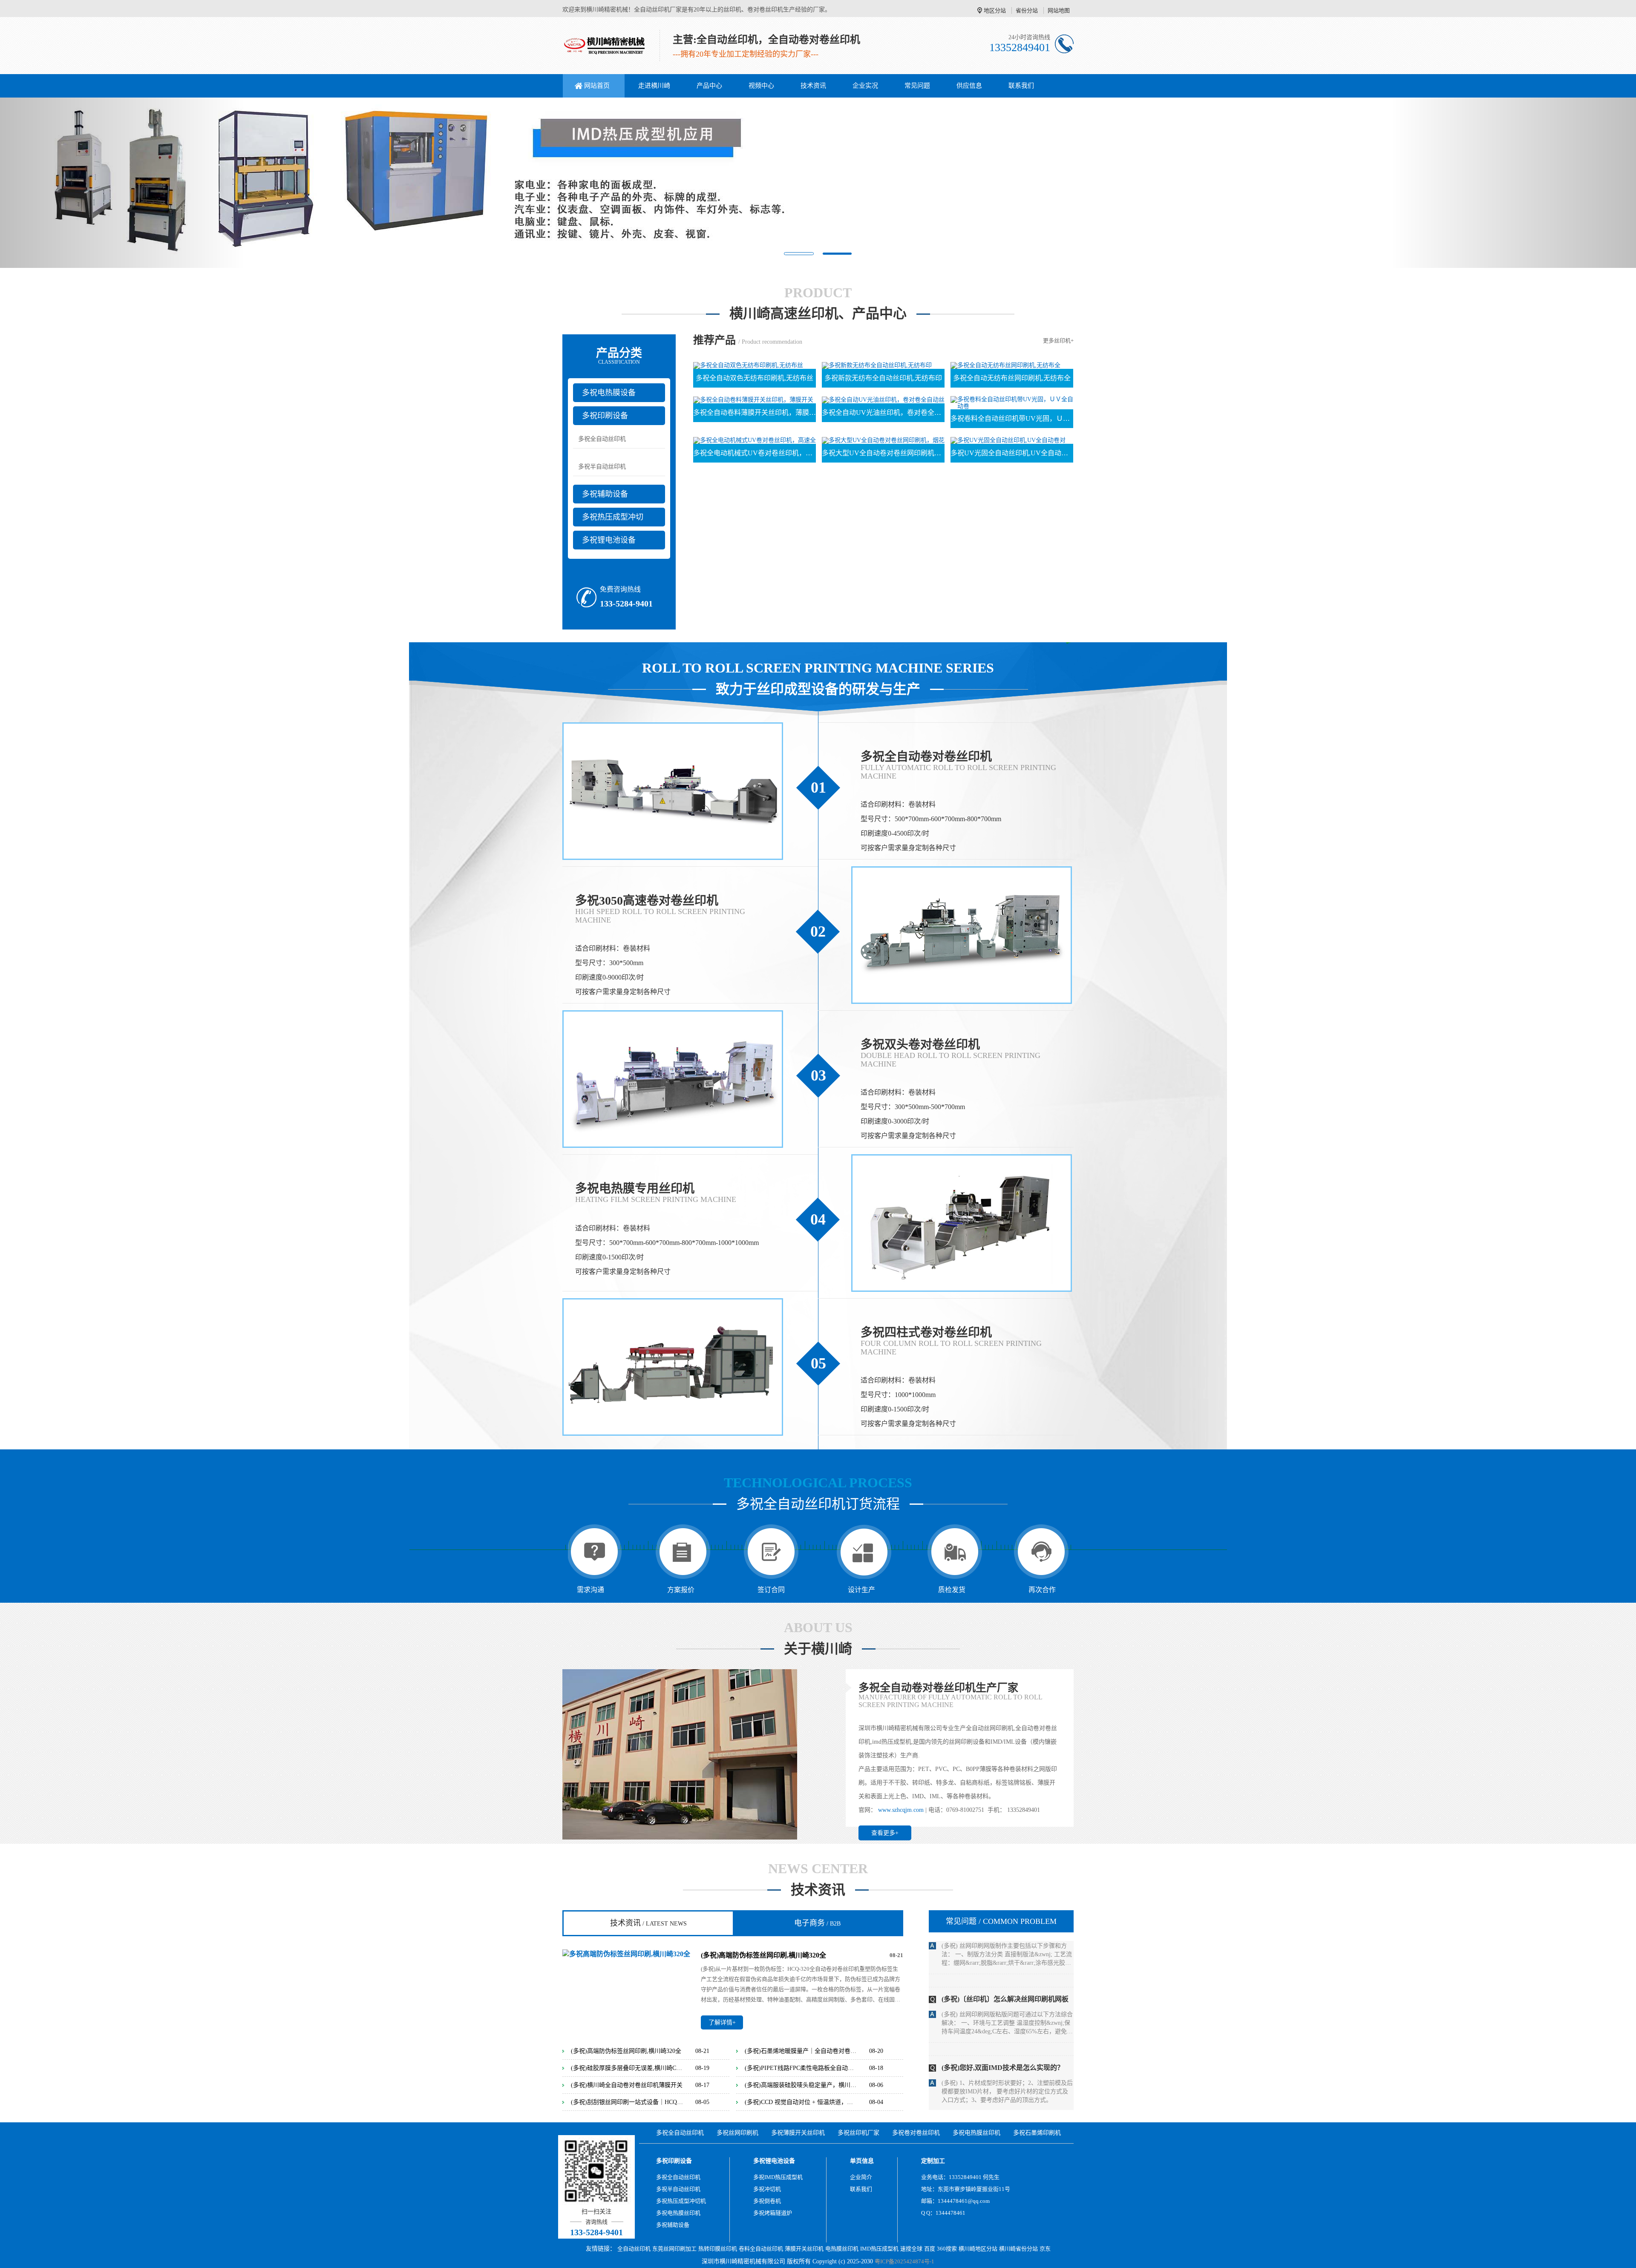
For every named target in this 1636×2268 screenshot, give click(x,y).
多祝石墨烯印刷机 (1037, 2133)
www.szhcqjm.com (901, 1810)
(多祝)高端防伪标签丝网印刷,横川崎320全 (763, 1955)
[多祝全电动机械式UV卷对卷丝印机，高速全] (755, 440)
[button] (123, 183)
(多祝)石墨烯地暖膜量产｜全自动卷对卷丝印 (801, 2051)
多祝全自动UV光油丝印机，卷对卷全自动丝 (883, 412)
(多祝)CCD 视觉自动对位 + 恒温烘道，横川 (801, 2102)
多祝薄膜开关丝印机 (798, 2133)
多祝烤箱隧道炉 (773, 2213)
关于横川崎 (818, 1649)
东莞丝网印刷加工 (674, 2249)
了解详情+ (722, 2022)
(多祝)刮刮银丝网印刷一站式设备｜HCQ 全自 (627, 2102)
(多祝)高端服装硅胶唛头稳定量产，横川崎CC (801, 2085)
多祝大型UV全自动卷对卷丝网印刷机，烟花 (883, 453)
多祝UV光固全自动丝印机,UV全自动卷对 (1012, 453)
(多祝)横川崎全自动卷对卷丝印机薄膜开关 (627, 2085)
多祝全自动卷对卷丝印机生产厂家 (938, 1688)
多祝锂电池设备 (609, 540)
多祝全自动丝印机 (602, 439)
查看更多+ (885, 1833)
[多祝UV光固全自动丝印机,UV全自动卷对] (1008, 440)
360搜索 (947, 2249)
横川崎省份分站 (1018, 2249)
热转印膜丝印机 (718, 2249)
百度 (930, 2249)
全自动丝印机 (634, 2249)
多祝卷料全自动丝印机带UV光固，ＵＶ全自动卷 (1012, 418)
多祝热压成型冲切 (613, 517)
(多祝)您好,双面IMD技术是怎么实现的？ (1003, 1945)
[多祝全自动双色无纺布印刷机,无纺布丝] (748, 365)
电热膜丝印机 (842, 2249)
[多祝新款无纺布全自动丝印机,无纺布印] (877, 365)
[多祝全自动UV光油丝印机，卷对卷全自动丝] (883, 399)
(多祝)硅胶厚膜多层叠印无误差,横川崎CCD (627, 2068)
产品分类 (619, 356)
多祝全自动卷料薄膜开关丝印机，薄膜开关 (755, 412)
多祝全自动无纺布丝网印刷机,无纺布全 (1012, 378)
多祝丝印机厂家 (858, 2133)
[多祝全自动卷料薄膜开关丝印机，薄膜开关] (753, 399)
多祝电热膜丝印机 (976, 2133)
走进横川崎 (654, 86)
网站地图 (1059, 10)
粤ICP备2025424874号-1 (904, 2261)
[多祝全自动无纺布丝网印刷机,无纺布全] (1005, 365)
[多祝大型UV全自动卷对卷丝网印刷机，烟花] (883, 440)
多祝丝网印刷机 (737, 2133)
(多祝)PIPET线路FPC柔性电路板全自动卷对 (801, 2068)
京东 (1045, 2249)
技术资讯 (813, 86)
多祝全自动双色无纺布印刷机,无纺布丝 (755, 378)
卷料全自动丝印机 (761, 2249)
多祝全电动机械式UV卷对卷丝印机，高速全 (755, 453)
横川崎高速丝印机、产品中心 (818, 314)
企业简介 (861, 2177)
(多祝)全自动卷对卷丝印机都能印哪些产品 (1005, 2083)
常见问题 (917, 86)
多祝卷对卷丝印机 (916, 2133)
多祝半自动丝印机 (602, 467)
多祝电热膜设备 (609, 393)
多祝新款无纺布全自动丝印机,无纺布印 (883, 378)
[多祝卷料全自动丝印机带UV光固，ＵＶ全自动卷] (1012, 402)
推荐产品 (714, 340)
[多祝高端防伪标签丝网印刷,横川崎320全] (626, 1953)
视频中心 (761, 86)
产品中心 (709, 86)
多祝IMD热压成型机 (778, 2177)
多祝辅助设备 (605, 494)
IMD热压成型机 (879, 2249)
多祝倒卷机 (767, 2201)
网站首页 (597, 86)
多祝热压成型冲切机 (681, 2201)
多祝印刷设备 (605, 416)
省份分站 (1027, 10)
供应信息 (969, 86)
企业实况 (865, 86)
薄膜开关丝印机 (804, 2249)
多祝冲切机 (767, 2189)
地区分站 (995, 10)
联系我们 (1021, 86)
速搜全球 (911, 2249)
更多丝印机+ (1058, 341)
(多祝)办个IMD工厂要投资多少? (990, 2014)
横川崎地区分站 (978, 2249)
